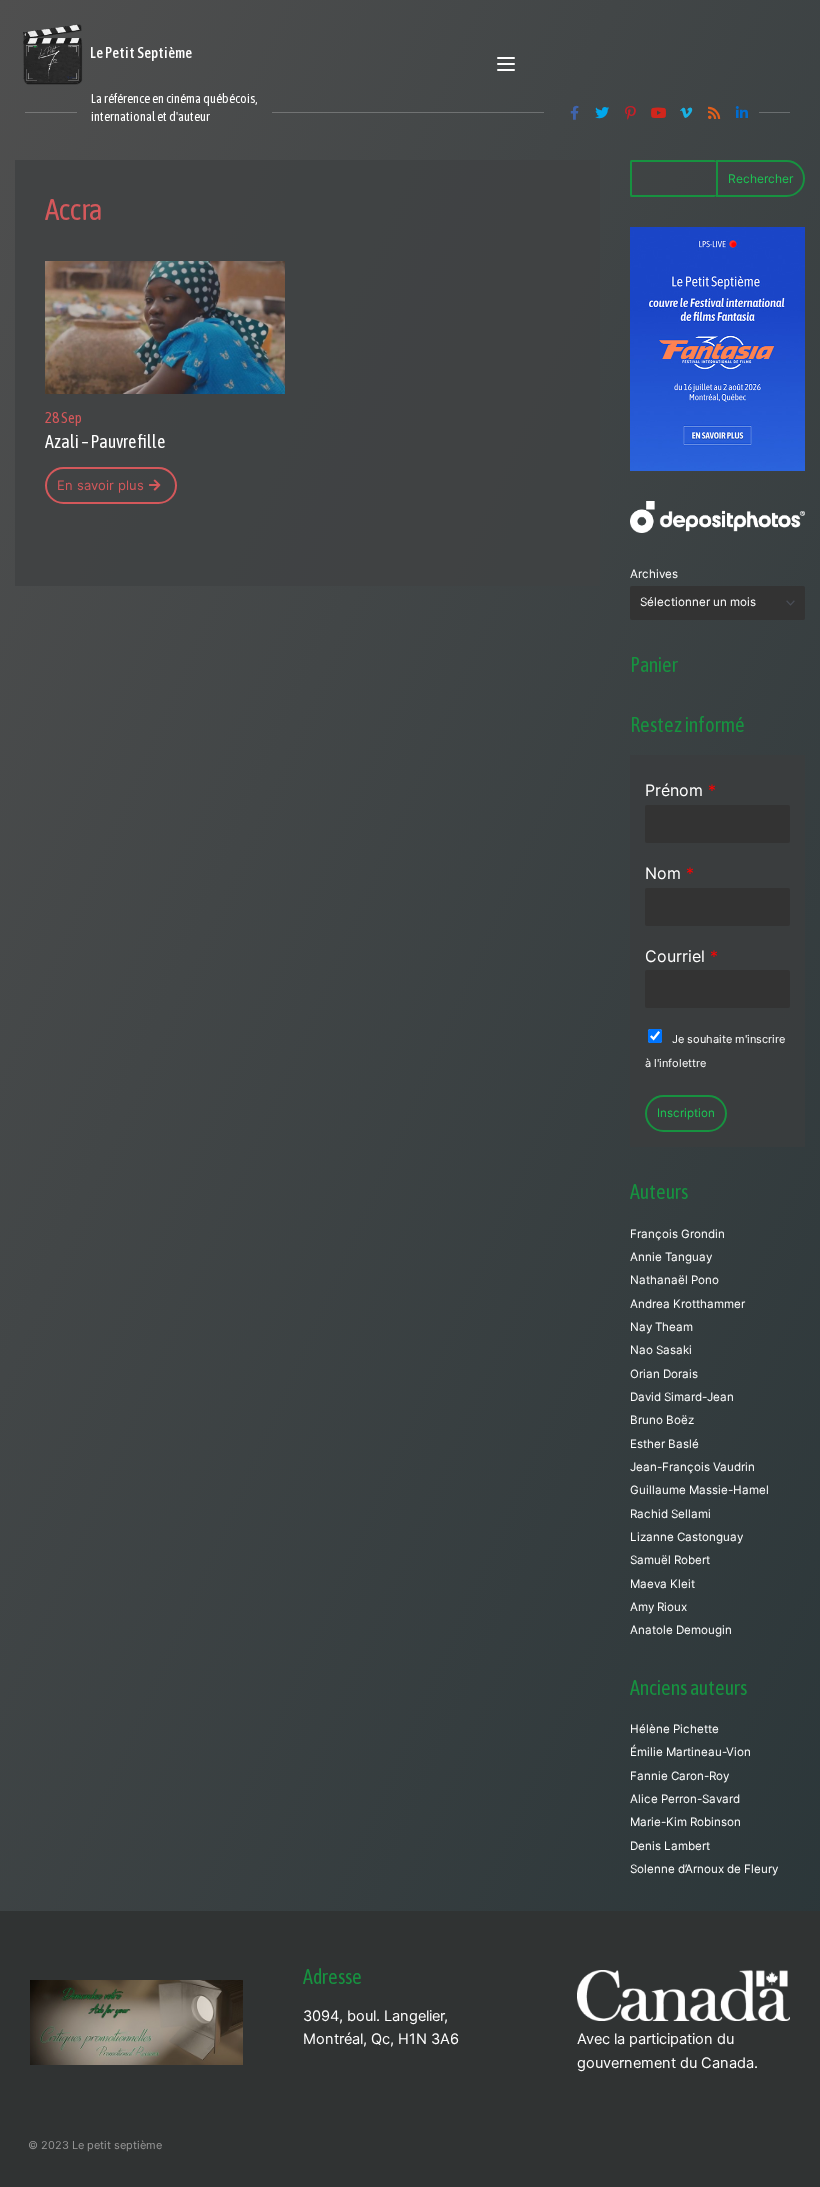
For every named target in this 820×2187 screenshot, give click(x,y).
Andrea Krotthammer (687, 1304)
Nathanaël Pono (674, 1280)
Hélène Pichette (674, 1729)
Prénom (680, 790)
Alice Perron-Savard (685, 1799)
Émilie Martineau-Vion (690, 1752)
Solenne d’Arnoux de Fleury (704, 1869)
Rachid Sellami (670, 1514)
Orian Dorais (664, 1374)
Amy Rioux (658, 1607)
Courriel (681, 956)
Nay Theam (661, 1327)
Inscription (686, 1113)
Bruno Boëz (662, 1420)
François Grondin (677, 1234)
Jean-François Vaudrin (692, 1467)
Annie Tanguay (671, 1257)
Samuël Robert (670, 1560)
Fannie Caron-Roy (679, 1776)
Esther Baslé (664, 1444)
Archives (654, 574)
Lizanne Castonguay (686, 1537)
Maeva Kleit (662, 1584)
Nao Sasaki (661, 1350)
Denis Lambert (670, 1846)
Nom (669, 873)
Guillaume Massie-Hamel (699, 1490)
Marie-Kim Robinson (685, 1822)
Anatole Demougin (681, 1630)
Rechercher (760, 178)
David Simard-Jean (682, 1397)
